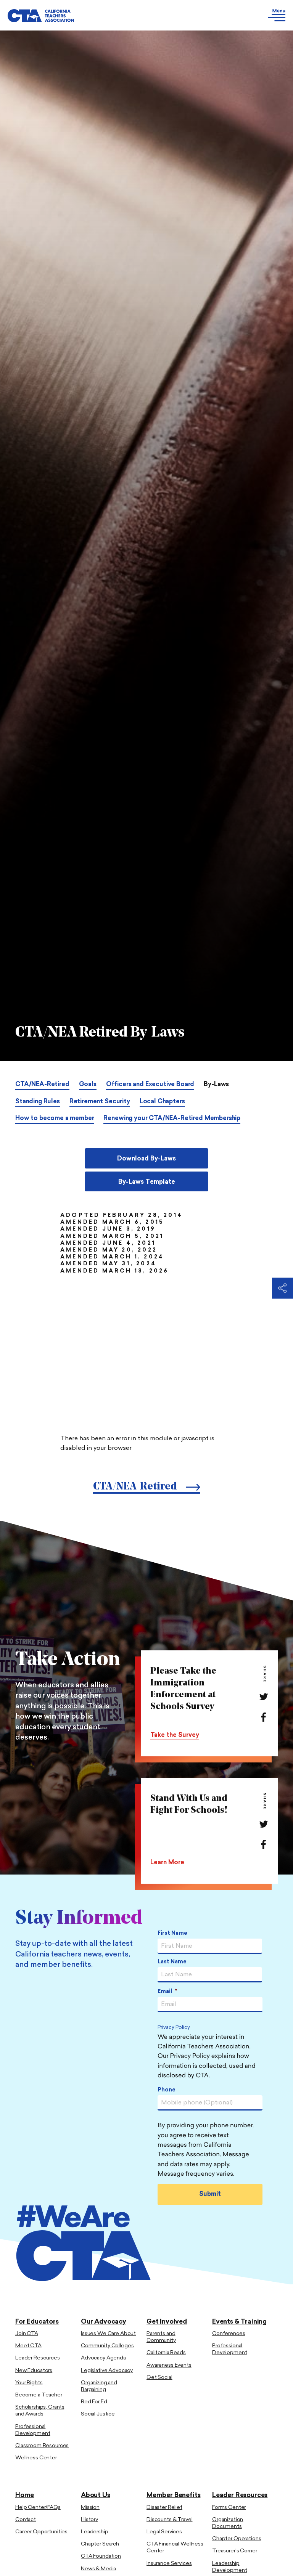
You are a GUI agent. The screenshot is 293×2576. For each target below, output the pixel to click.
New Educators (34, 2371)
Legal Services (164, 2532)
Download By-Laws (146, 1159)
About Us (96, 2495)
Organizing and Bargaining (99, 2386)
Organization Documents (228, 2523)
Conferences (229, 2334)
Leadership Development (229, 2567)
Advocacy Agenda (103, 2358)
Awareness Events (169, 2365)
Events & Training (239, 2322)
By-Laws (216, 1085)
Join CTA (27, 2334)
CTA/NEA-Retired (42, 1085)
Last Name (172, 1962)
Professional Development (33, 2430)
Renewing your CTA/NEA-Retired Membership (172, 1119)
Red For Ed (94, 2402)
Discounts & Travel (169, 2520)
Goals (88, 1085)
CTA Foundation (101, 2556)
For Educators (37, 2322)
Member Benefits (173, 2495)
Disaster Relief (164, 2508)
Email (167, 1992)
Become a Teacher (39, 2395)
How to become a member (55, 1119)
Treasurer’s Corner (234, 2551)
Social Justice (98, 2414)
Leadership (95, 2532)
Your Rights (29, 2383)
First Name (172, 1933)
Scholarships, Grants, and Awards (40, 2411)
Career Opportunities (41, 2532)
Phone (167, 2090)
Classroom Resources (42, 2446)
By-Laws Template (147, 1182)
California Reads (166, 2353)
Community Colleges (107, 2346)
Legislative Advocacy (107, 2371)
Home (25, 2495)
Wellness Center (36, 2458)
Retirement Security (100, 1102)
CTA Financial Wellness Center (175, 2548)
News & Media (98, 2569)
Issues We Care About (108, 2334)
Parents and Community (161, 2337)
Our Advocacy (104, 2322)
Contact (26, 2520)
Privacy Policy (174, 2028)
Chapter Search (100, 2544)
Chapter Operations (237, 2539)
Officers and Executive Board (150, 1085)
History (89, 2520)
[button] (185, 15)
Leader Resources (38, 2358)
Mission (90, 2508)
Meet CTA (28, 2346)
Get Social (159, 2378)
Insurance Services (169, 2564)
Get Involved (167, 2322)
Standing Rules (38, 1102)
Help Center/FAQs (38, 2508)
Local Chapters (162, 1102)
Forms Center (229, 2508)
